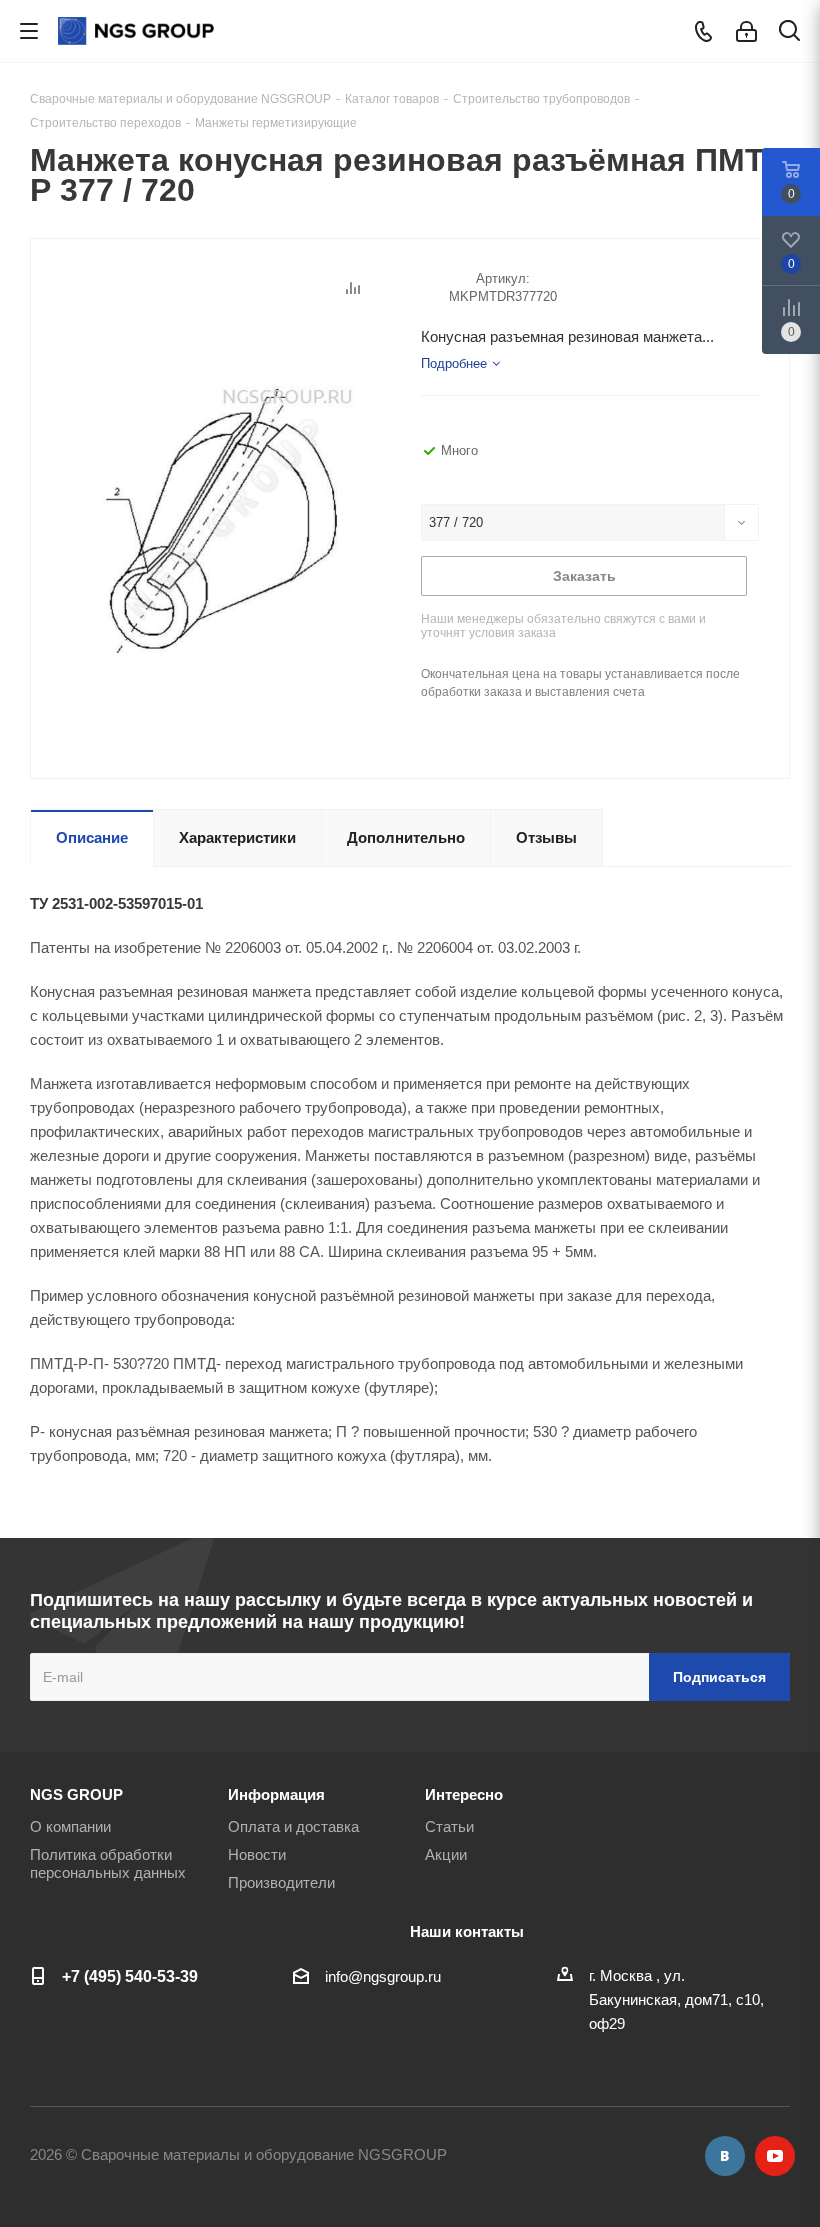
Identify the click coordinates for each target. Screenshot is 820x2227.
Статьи (449, 1826)
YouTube (775, 2156)
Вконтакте (725, 2156)
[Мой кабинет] (746, 31)
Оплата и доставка (293, 1826)
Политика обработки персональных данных (108, 1863)
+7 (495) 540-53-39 (130, 1976)
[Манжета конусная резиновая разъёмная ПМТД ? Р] (220, 517)
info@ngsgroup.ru (383, 1976)
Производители (281, 1882)
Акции (446, 1854)
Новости (257, 1854)
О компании (70, 1826)
